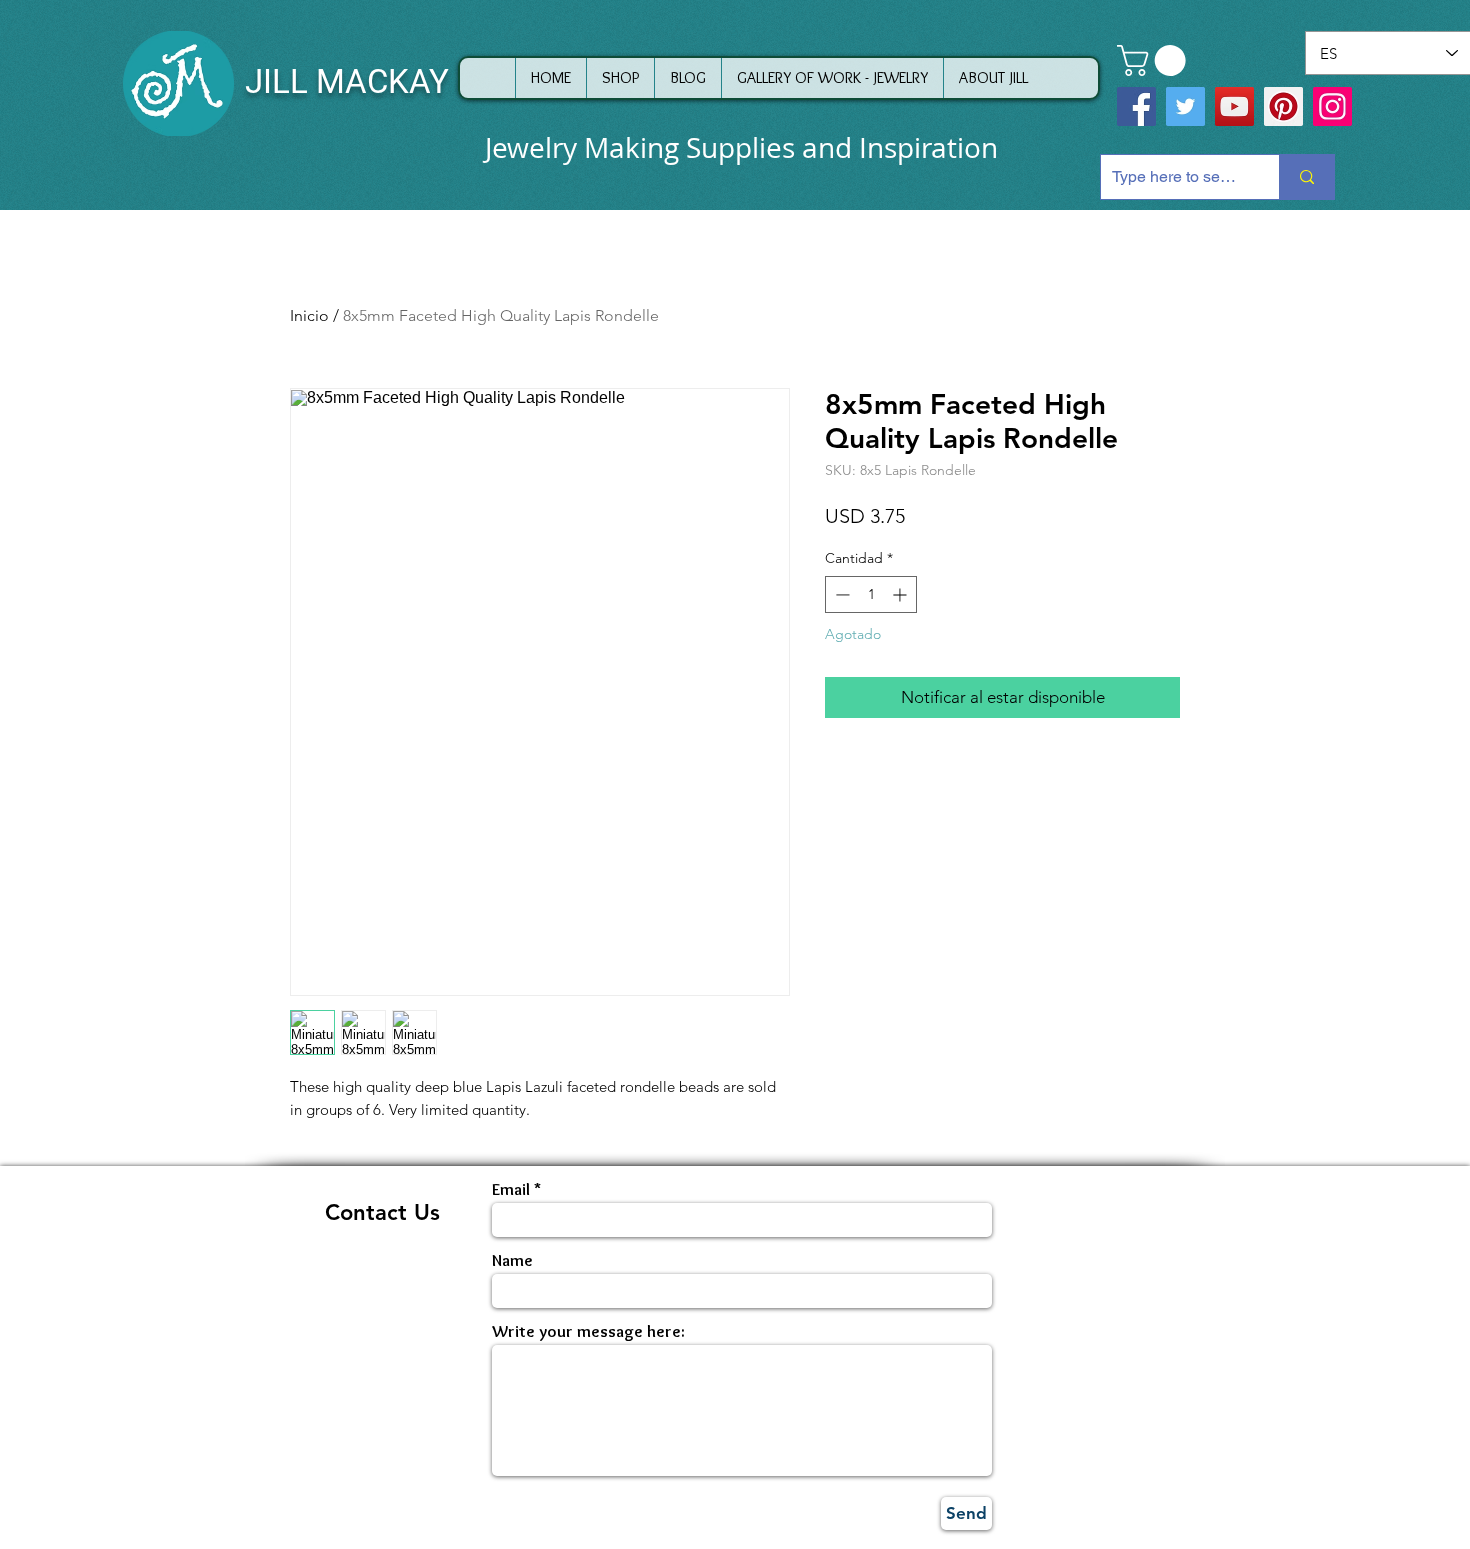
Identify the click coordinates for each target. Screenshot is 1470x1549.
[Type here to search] (1306, 177)
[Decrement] (840, 594)
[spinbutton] (871, 594)
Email (511, 1189)
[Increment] (901, 594)
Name (512, 1260)
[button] (1155, 60)
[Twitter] (1185, 106)
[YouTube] (1234, 106)
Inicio (309, 315)
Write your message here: (588, 1331)
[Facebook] (1136, 106)
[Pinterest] (1283, 106)
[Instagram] (1332, 106)
